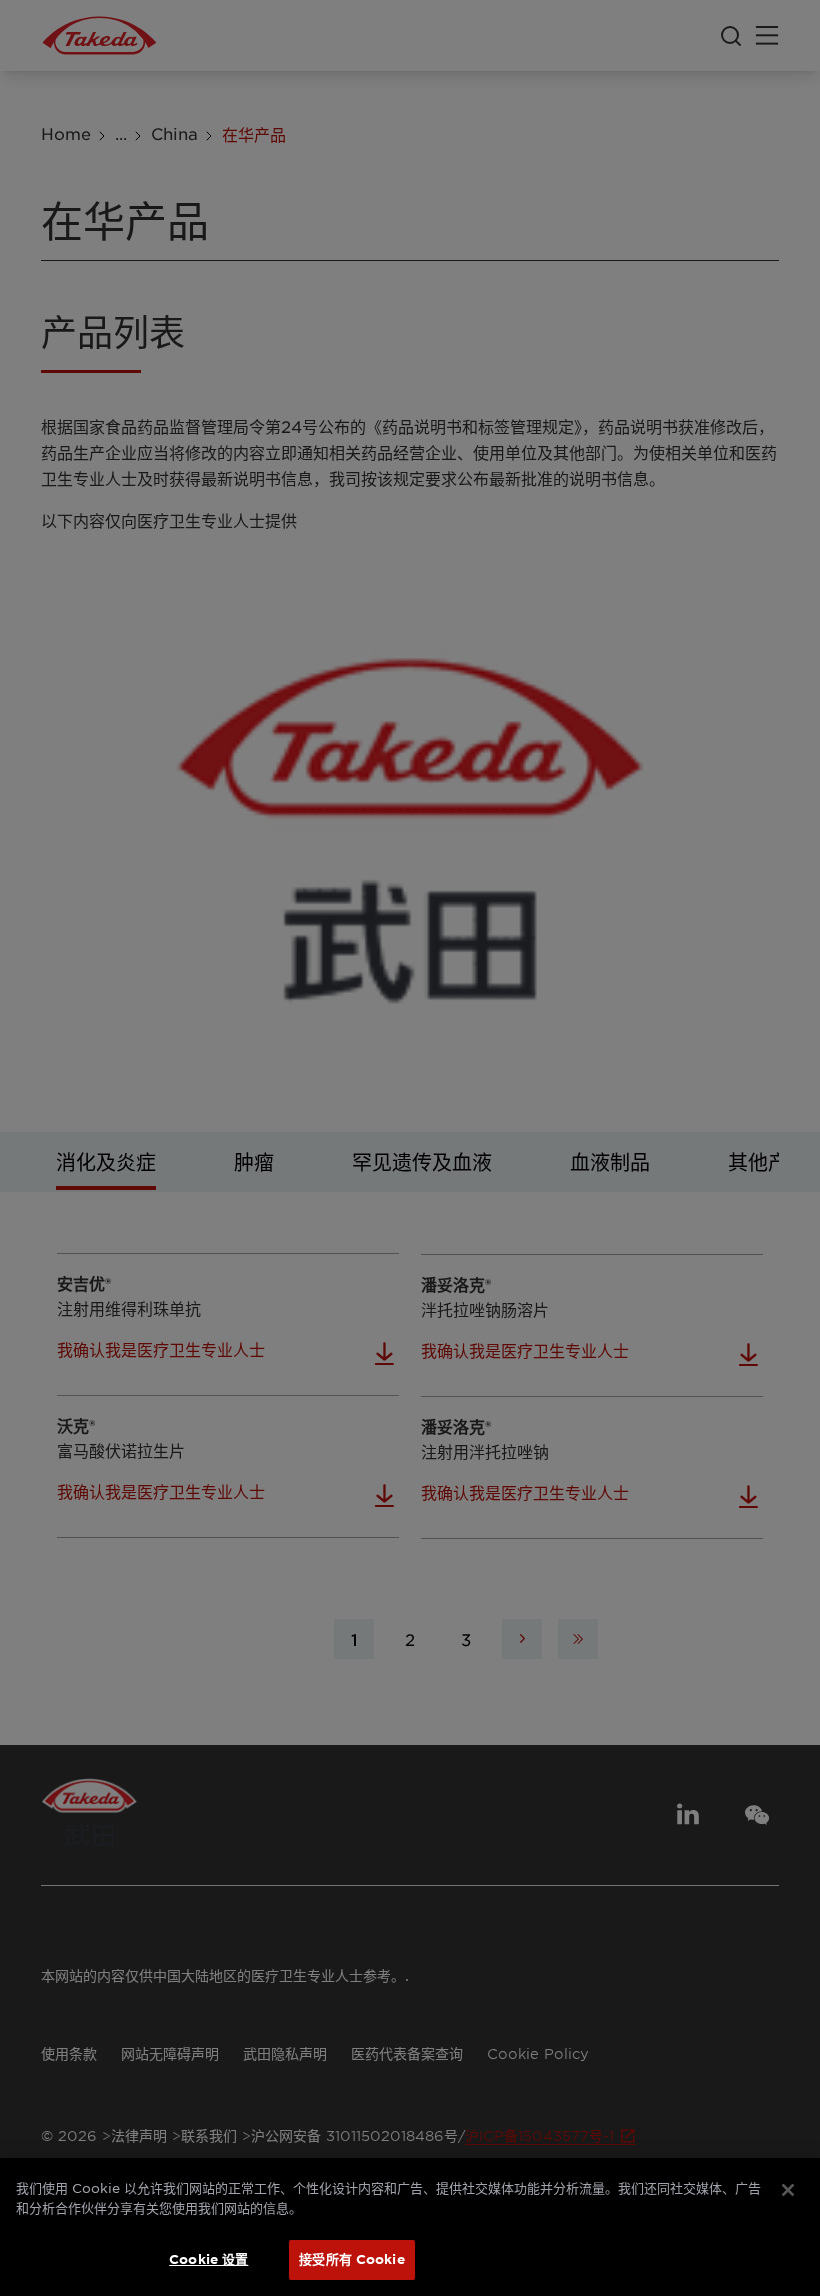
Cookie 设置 (208, 2259)
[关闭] (788, 2190)
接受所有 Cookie (351, 2259)
